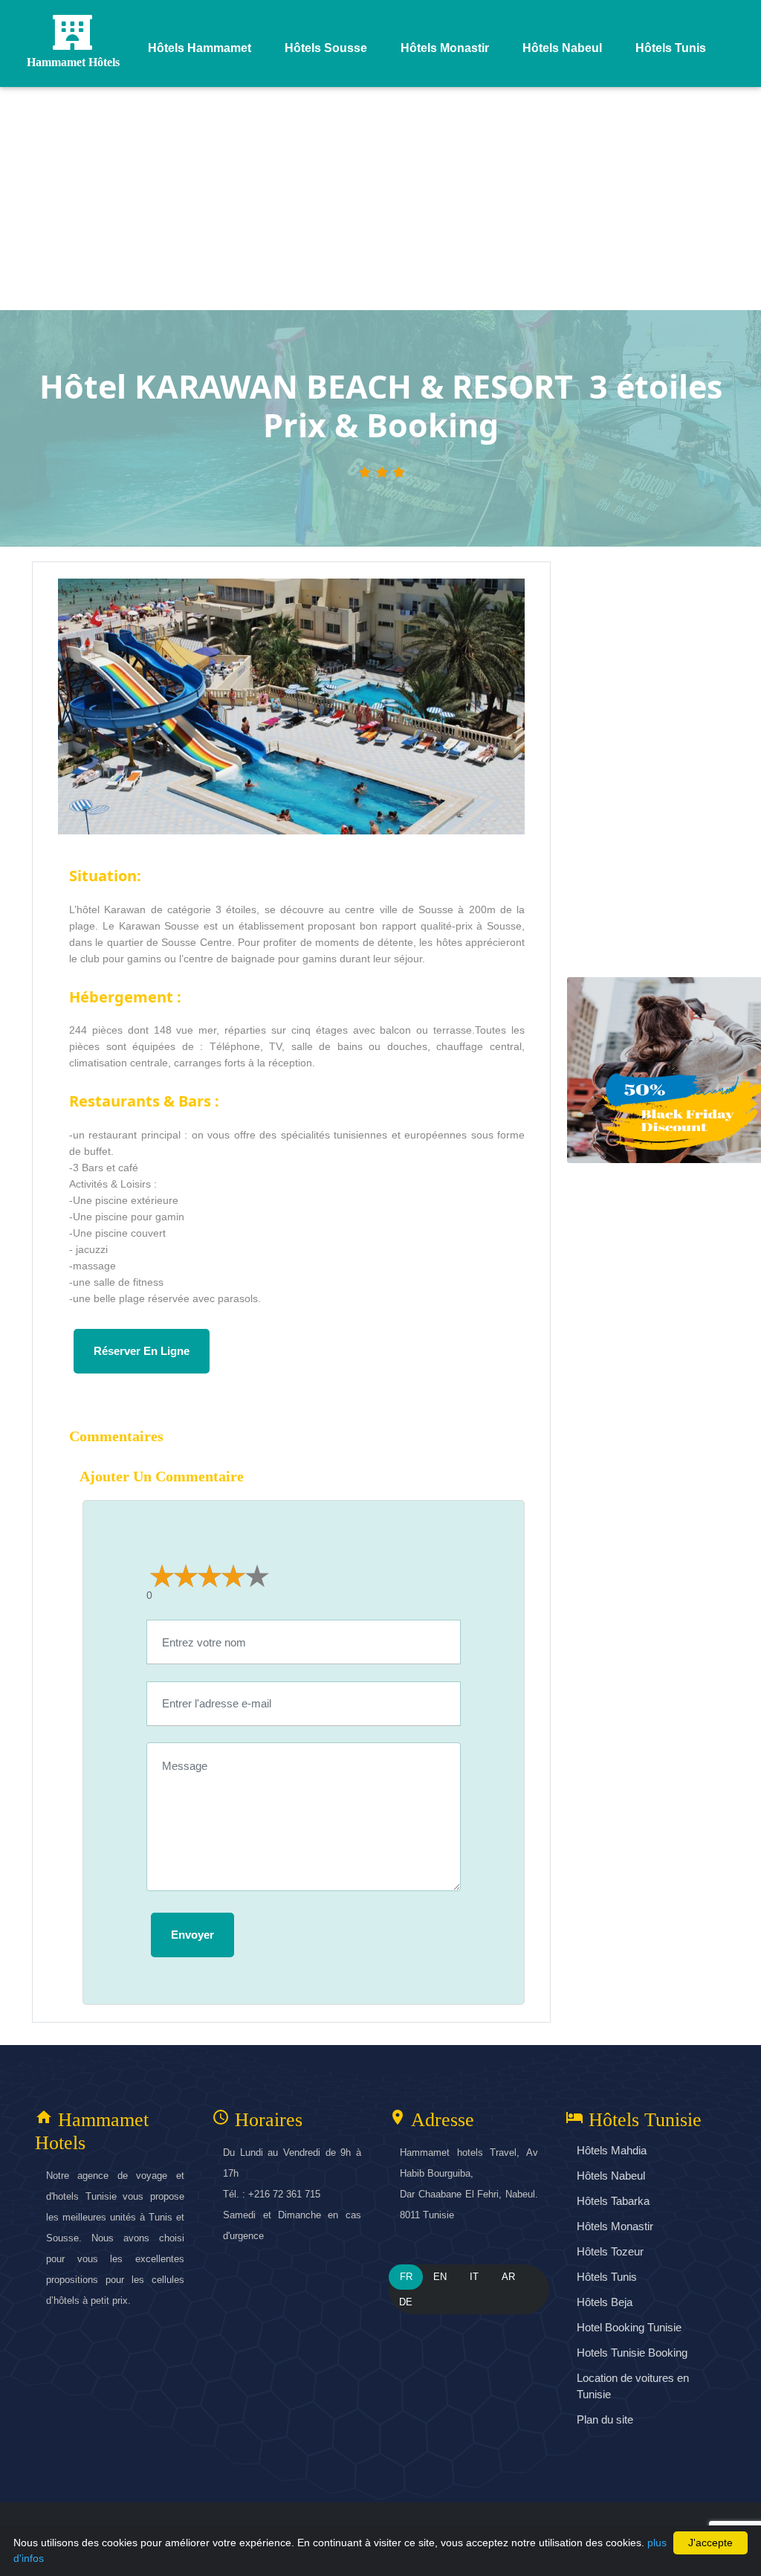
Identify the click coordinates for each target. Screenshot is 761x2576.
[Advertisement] (380, 199)
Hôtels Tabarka (613, 2201)
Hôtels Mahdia (612, 2150)
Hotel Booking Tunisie (629, 2327)
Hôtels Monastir (615, 2226)
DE (406, 2302)
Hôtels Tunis (607, 2277)
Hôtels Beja (605, 2302)
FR (406, 2277)
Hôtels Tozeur (610, 2251)
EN (440, 2277)
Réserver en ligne (142, 1351)
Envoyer (192, 1935)
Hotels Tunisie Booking (632, 2353)
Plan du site (605, 2419)
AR (508, 2277)
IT (474, 2277)
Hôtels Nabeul (611, 2176)
